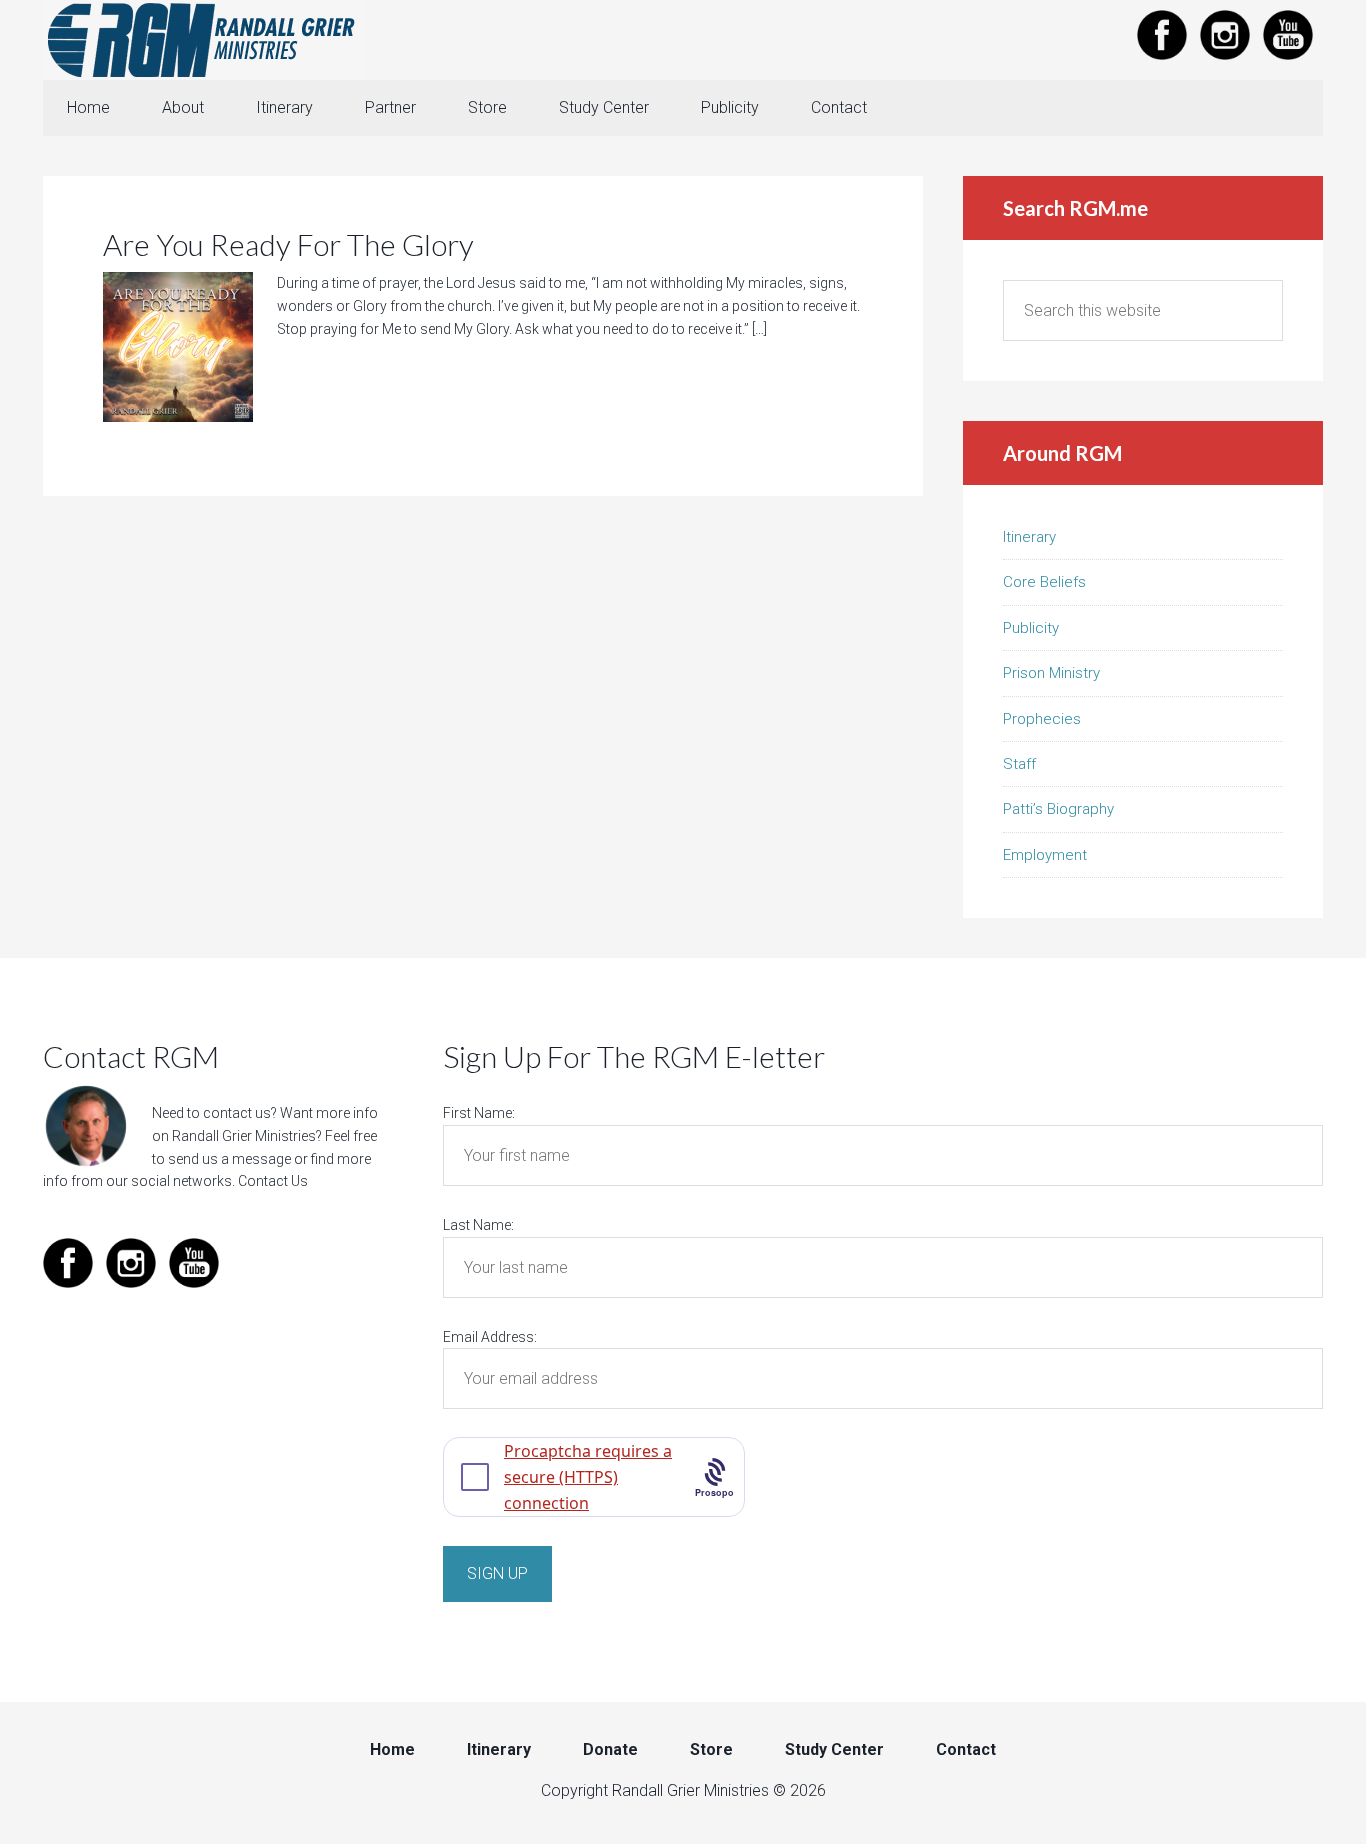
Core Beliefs (1044, 582)
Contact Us (273, 1181)
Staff (1019, 764)
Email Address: (490, 1337)
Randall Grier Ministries (203, 40)
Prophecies (1042, 719)
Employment (1045, 855)
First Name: (479, 1113)
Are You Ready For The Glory (288, 244)
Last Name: (478, 1225)
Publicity (1031, 628)
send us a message (229, 1159)
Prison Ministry (1051, 673)
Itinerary (1029, 537)
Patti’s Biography (1058, 809)
